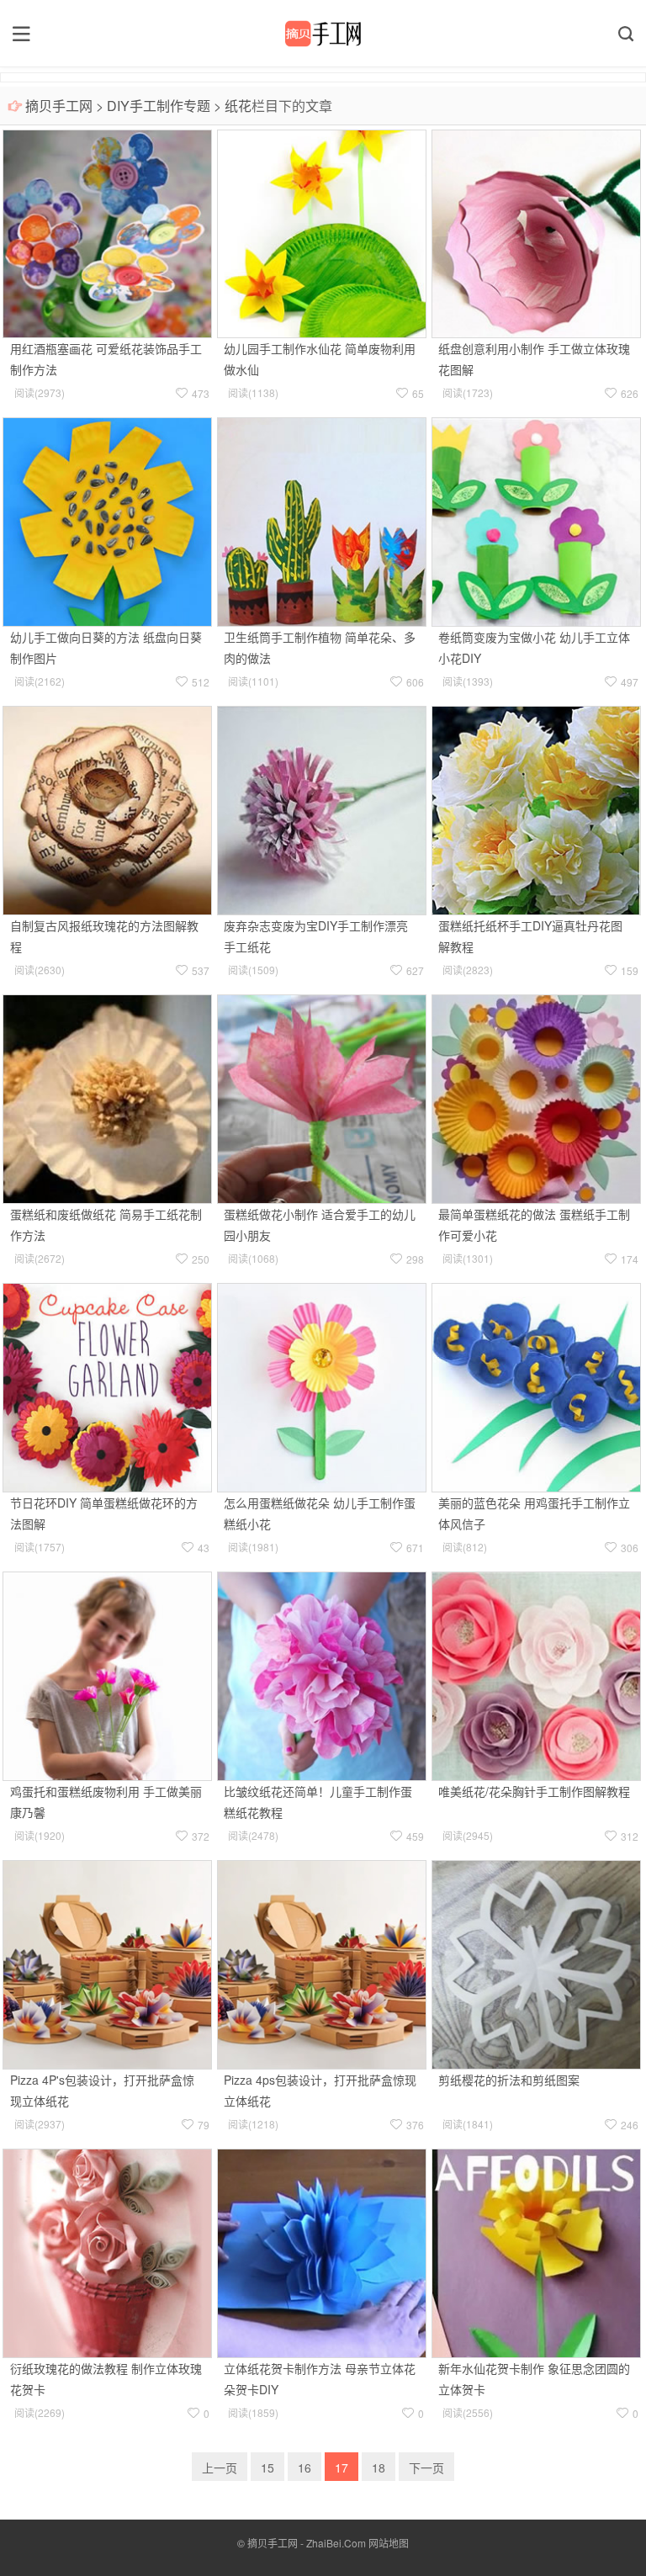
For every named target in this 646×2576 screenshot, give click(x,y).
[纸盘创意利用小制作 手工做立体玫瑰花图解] (536, 232)
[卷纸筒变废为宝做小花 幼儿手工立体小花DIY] (536, 521)
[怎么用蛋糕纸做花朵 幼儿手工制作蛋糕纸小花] (322, 1386)
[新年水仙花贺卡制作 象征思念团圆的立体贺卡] (536, 2251)
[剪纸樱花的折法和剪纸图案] (536, 1963)
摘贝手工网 (59, 106)
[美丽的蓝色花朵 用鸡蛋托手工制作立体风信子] (536, 1386)
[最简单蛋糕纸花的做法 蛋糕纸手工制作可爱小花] (536, 1097)
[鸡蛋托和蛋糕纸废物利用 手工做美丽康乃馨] (107, 1674)
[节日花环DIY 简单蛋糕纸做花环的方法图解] (107, 1386)
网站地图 (389, 2543)
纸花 (238, 106)
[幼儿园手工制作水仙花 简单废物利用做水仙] (322, 232)
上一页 (220, 2467)
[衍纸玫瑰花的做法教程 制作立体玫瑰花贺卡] (107, 2251)
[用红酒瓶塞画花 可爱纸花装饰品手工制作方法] (107, 232)
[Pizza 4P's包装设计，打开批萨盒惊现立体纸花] (107, 1963)
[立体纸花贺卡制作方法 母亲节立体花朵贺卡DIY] (322, 2251)
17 (342, 2467)
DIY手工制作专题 (159, 106)
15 (267, 2467)
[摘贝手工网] (323, 34)
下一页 (426, 2467)
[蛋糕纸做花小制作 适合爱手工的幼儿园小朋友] (322, 1097)
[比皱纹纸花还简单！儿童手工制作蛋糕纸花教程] (322, 1674)
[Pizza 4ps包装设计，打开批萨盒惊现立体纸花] (322, 1963)
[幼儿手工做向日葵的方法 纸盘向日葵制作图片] (107, 521)
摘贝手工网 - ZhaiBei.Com (307, 2543)
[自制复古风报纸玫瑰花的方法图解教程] (107, 808)
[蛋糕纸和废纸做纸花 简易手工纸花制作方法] (107, 1097)
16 (304, 2467)
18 (379, 2467)
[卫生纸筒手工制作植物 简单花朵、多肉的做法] (322, 521)
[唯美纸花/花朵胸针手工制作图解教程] (536, 1674)
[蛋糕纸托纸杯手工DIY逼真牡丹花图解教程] (536, 808)
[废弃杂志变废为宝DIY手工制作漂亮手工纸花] (322, 808)
